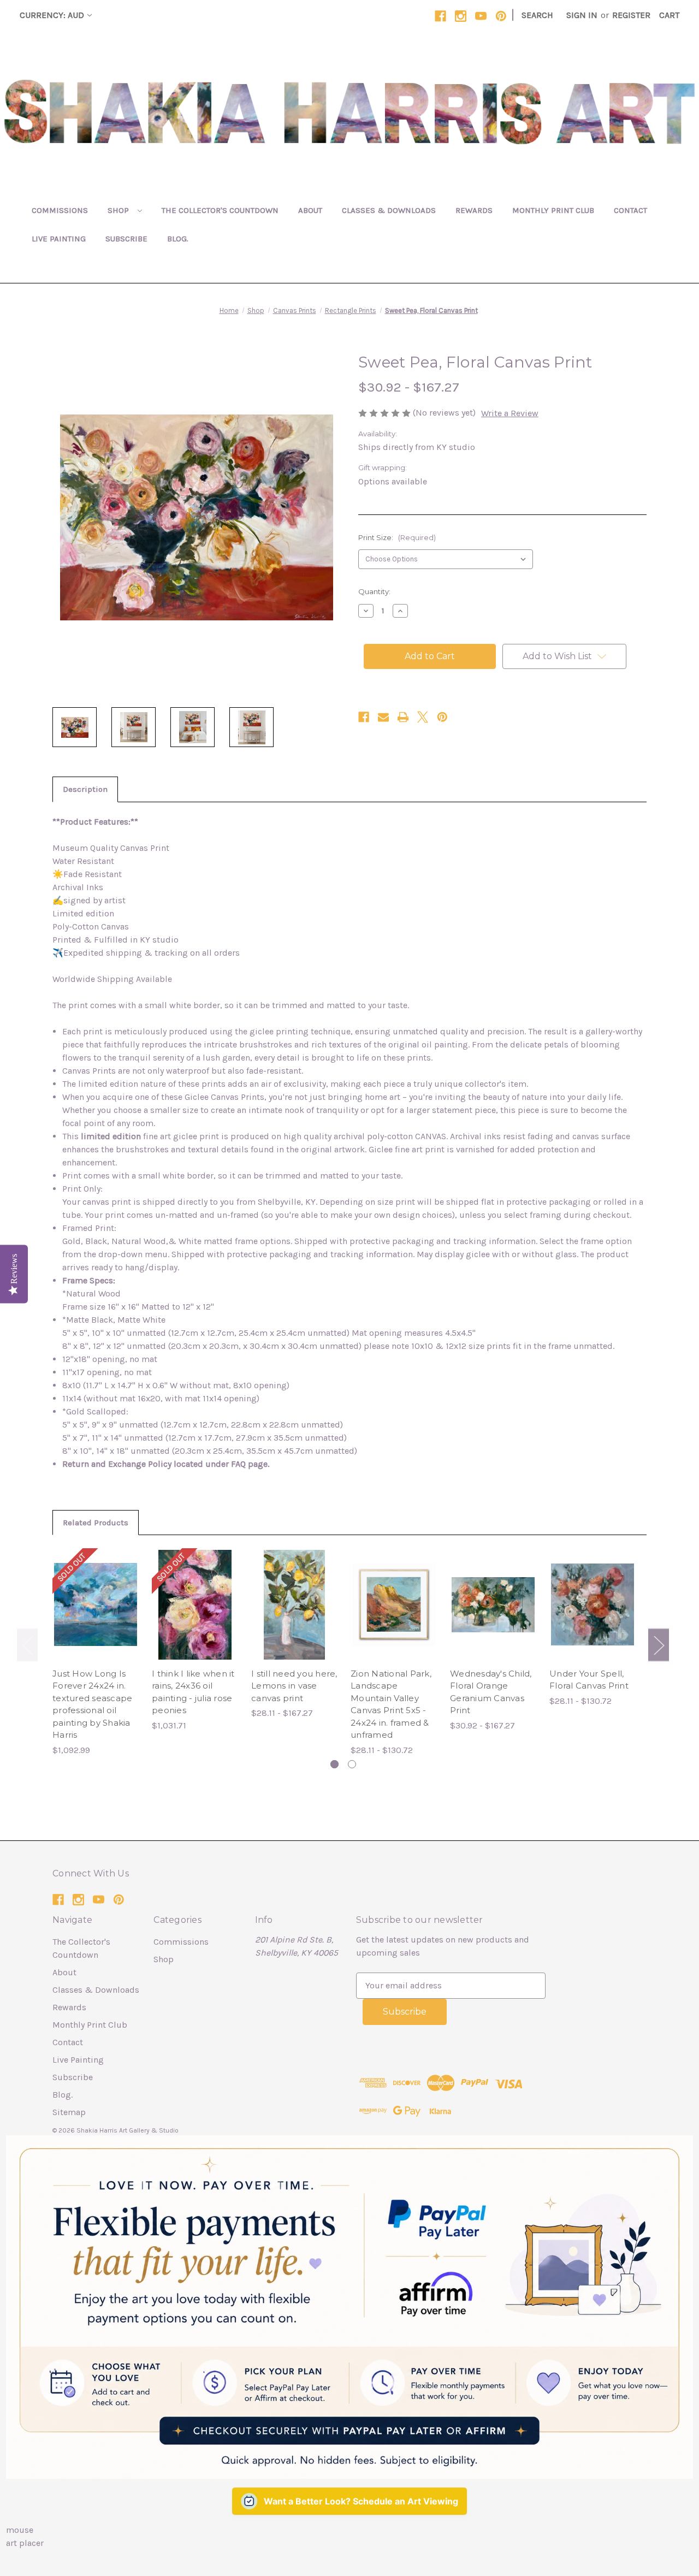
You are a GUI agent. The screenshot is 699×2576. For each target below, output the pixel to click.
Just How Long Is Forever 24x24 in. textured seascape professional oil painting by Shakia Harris (92, 1704)
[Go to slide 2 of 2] (352, 1764)
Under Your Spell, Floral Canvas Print (589, 1680)
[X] (423, 717)
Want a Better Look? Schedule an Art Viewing (361, 2501)
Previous (27, 1645)
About (310, 210)
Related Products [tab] (96, 1523)
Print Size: (397, 537)
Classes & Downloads (389, 210)
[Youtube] (481, 16)
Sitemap (69, 2112)
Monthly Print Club (553, 210)
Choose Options (294, 1615)
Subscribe (126, 239)
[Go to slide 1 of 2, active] (334, 1764)
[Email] (383, 717)
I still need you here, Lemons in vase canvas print (294, 1686)
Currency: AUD (52, 15)
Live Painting (59, 239)
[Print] (403, 717)
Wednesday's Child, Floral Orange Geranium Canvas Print (491, 1692)
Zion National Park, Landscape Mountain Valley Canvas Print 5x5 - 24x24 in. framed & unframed (391, 1704)
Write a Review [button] (510, 413)
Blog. (178, 239)
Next (659, 1645)
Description (85, 789)
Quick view (96, 1594)
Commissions (60, 210)
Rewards (474, 210)
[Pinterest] (501, 16)
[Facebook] (440, 16)
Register (631, 15)
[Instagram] (461, 16)
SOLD (96, 1615)
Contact (630, 210)
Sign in (582, 15)
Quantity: (374, 591)
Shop (119, 210)
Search (537, 15)
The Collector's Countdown (220, 210)
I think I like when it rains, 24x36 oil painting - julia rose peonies (193, 1692)
